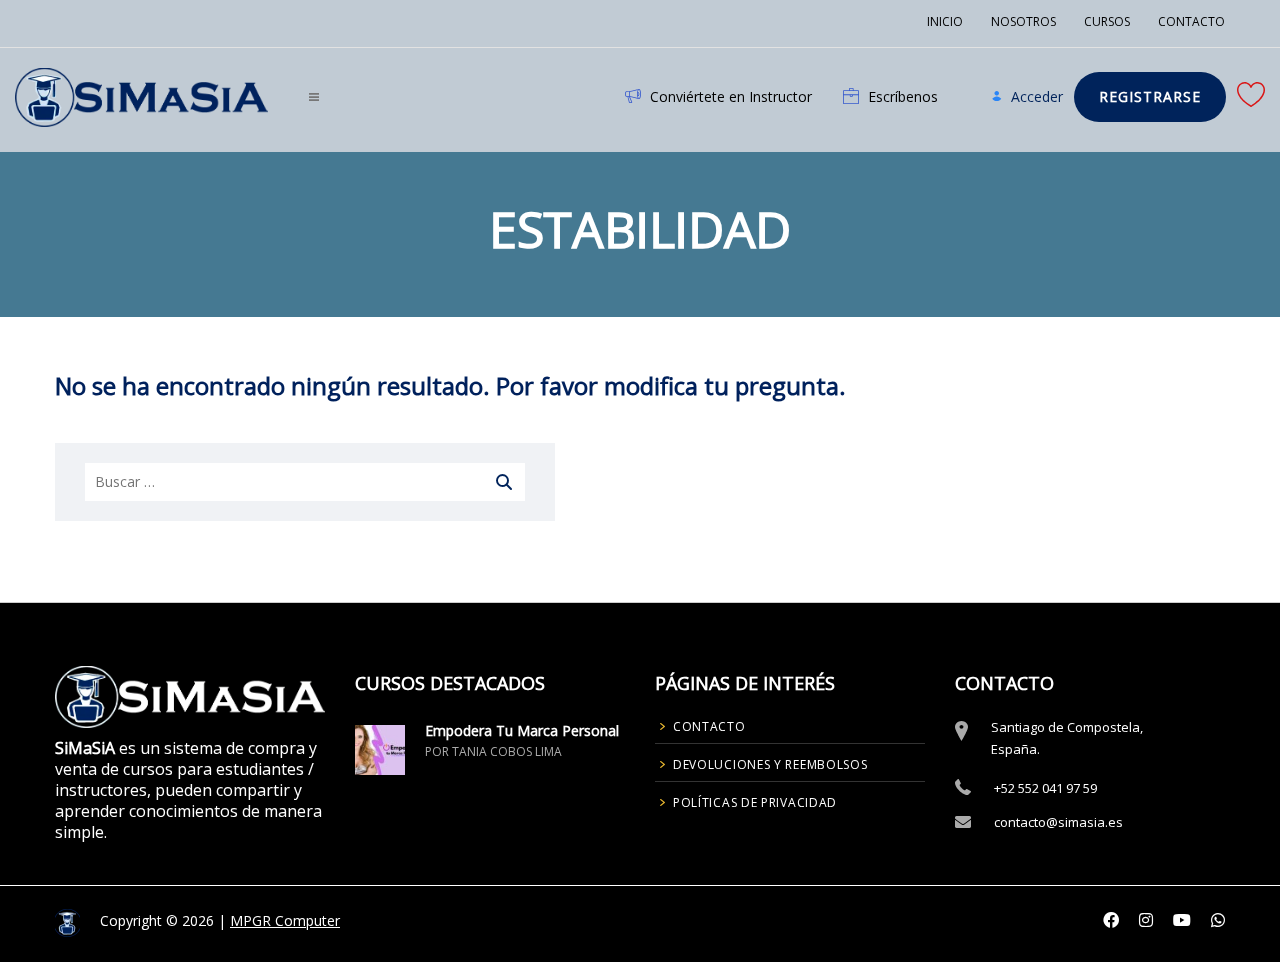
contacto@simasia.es (1058, 822)
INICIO (945, 21)
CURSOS (1107, 21)
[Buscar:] (305, 482)
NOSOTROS (1023, 21)
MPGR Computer (285, 920)
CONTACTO (1191, 21)
